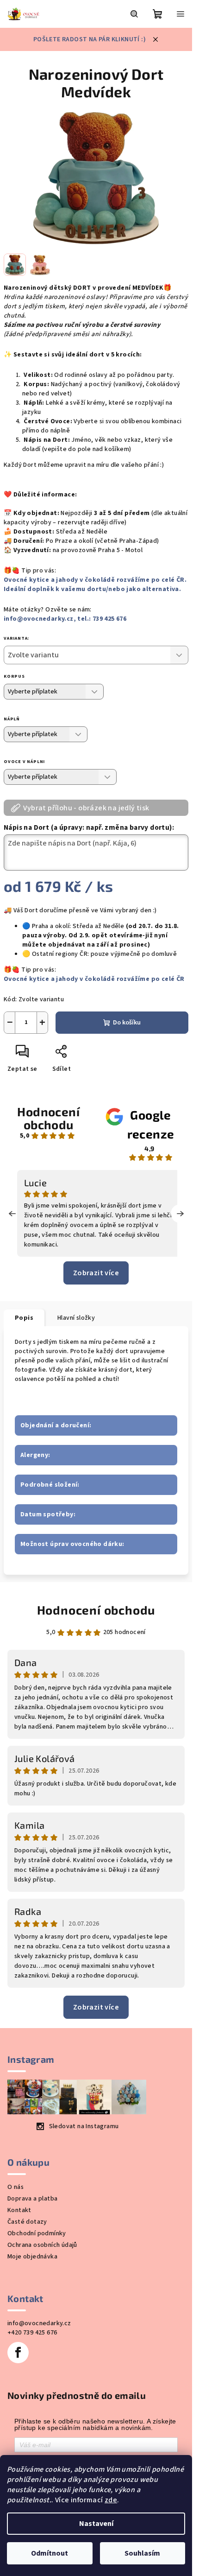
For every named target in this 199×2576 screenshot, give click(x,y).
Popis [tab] (24, 1318)
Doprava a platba (32, 2199)
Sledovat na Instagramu (84, 2126)
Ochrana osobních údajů (42, 2245)
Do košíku (127, 1023)
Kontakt (19, 2210)
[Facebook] (18, 2353)
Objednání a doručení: (56, 1425)
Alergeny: (35, 1455)
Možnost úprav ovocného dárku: (72, 1544)
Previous (12, 1214)
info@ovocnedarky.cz (39, 2323)
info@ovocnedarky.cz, (40, 619)
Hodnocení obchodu (48, 1118)
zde (111, 2500)
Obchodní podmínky (37, 2233)
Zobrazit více (96, 1273)
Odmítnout (50, 2553)
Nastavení (96, 2524)
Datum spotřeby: (48, 1514)
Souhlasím (142, 2553)
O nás (16, 2187)
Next (180, 1214)
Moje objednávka (32, 2257)
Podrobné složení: (50, 1485)
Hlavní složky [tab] (76, 1318)
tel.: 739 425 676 (102, 619)
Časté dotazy (27, 2222)
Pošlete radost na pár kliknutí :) (90, 39)
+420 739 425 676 (32, 2333)
